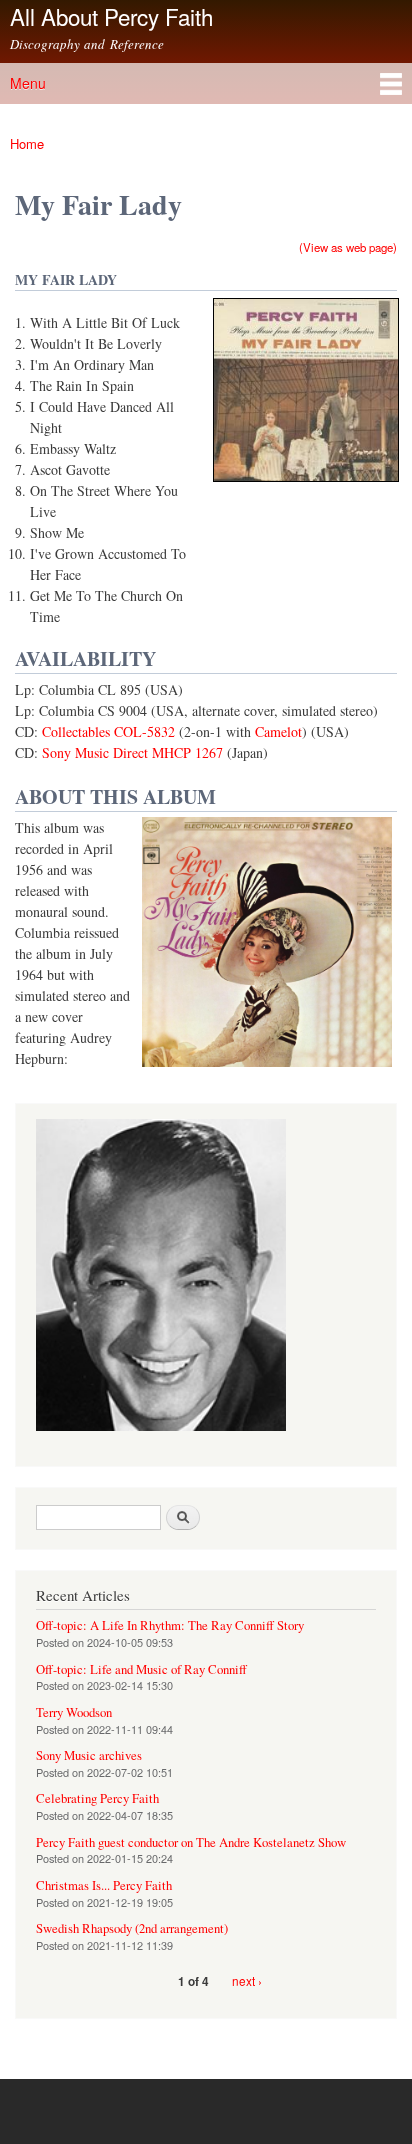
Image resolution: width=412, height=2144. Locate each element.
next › (247, 1980)
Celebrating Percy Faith (97, 1798)
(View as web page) (348, 247)
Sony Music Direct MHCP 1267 (132, 752)
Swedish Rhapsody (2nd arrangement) (132, 1928)
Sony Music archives (89, 1755)
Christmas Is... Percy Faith (104, 1885)
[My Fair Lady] (306, 490)
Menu (28, 83)
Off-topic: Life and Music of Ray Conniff (141, 1669)
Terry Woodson (74, 1712)
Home (27, 143)
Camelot (278, 731)
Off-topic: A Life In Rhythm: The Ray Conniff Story (170, 1625)
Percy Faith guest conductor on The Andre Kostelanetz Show (191, 1842)
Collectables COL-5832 (108, 731)
